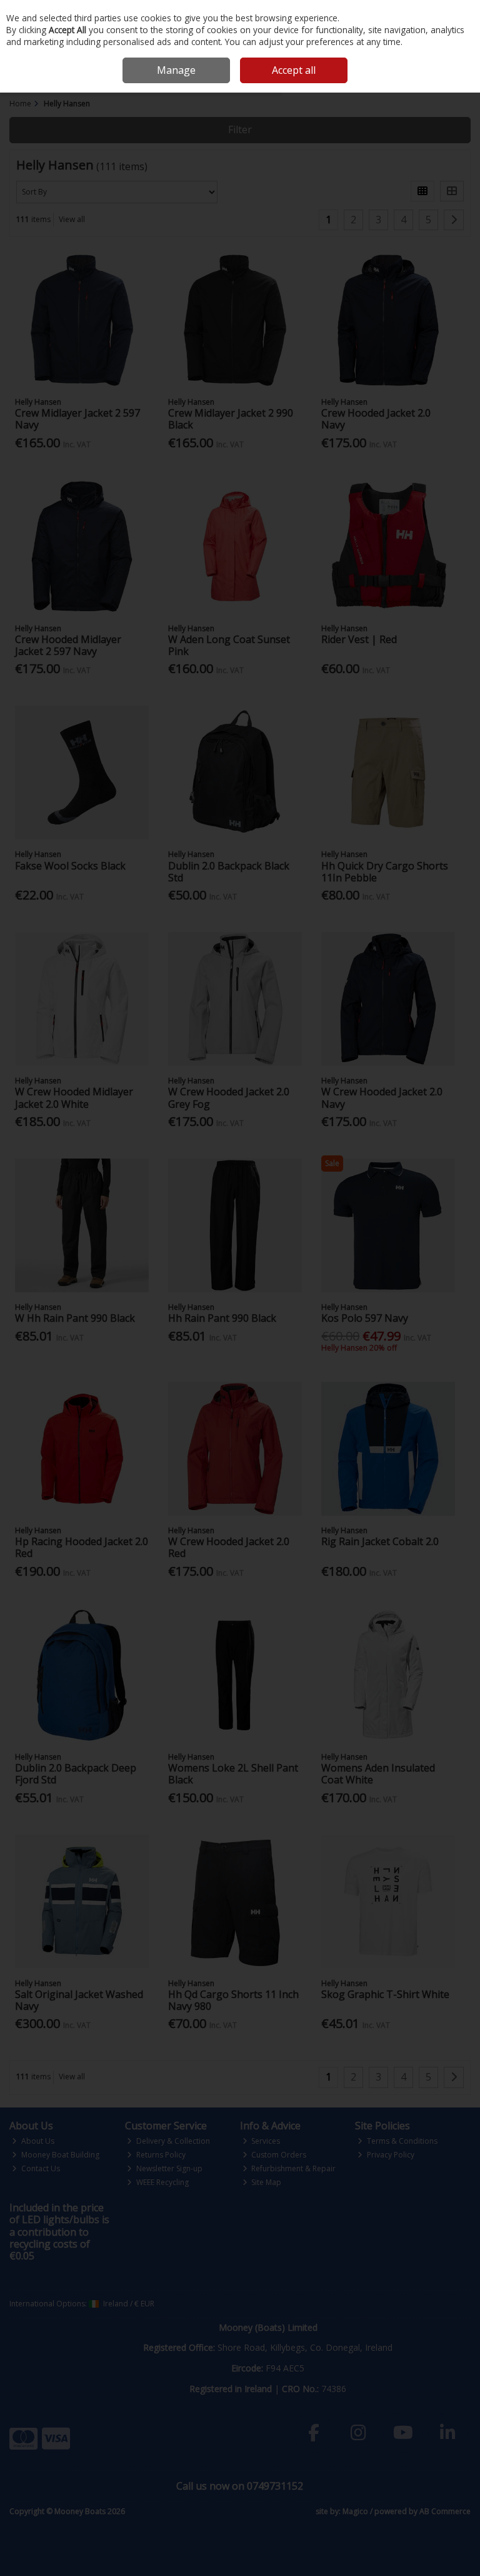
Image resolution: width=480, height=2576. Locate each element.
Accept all (294, 70)
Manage (176, 70)
